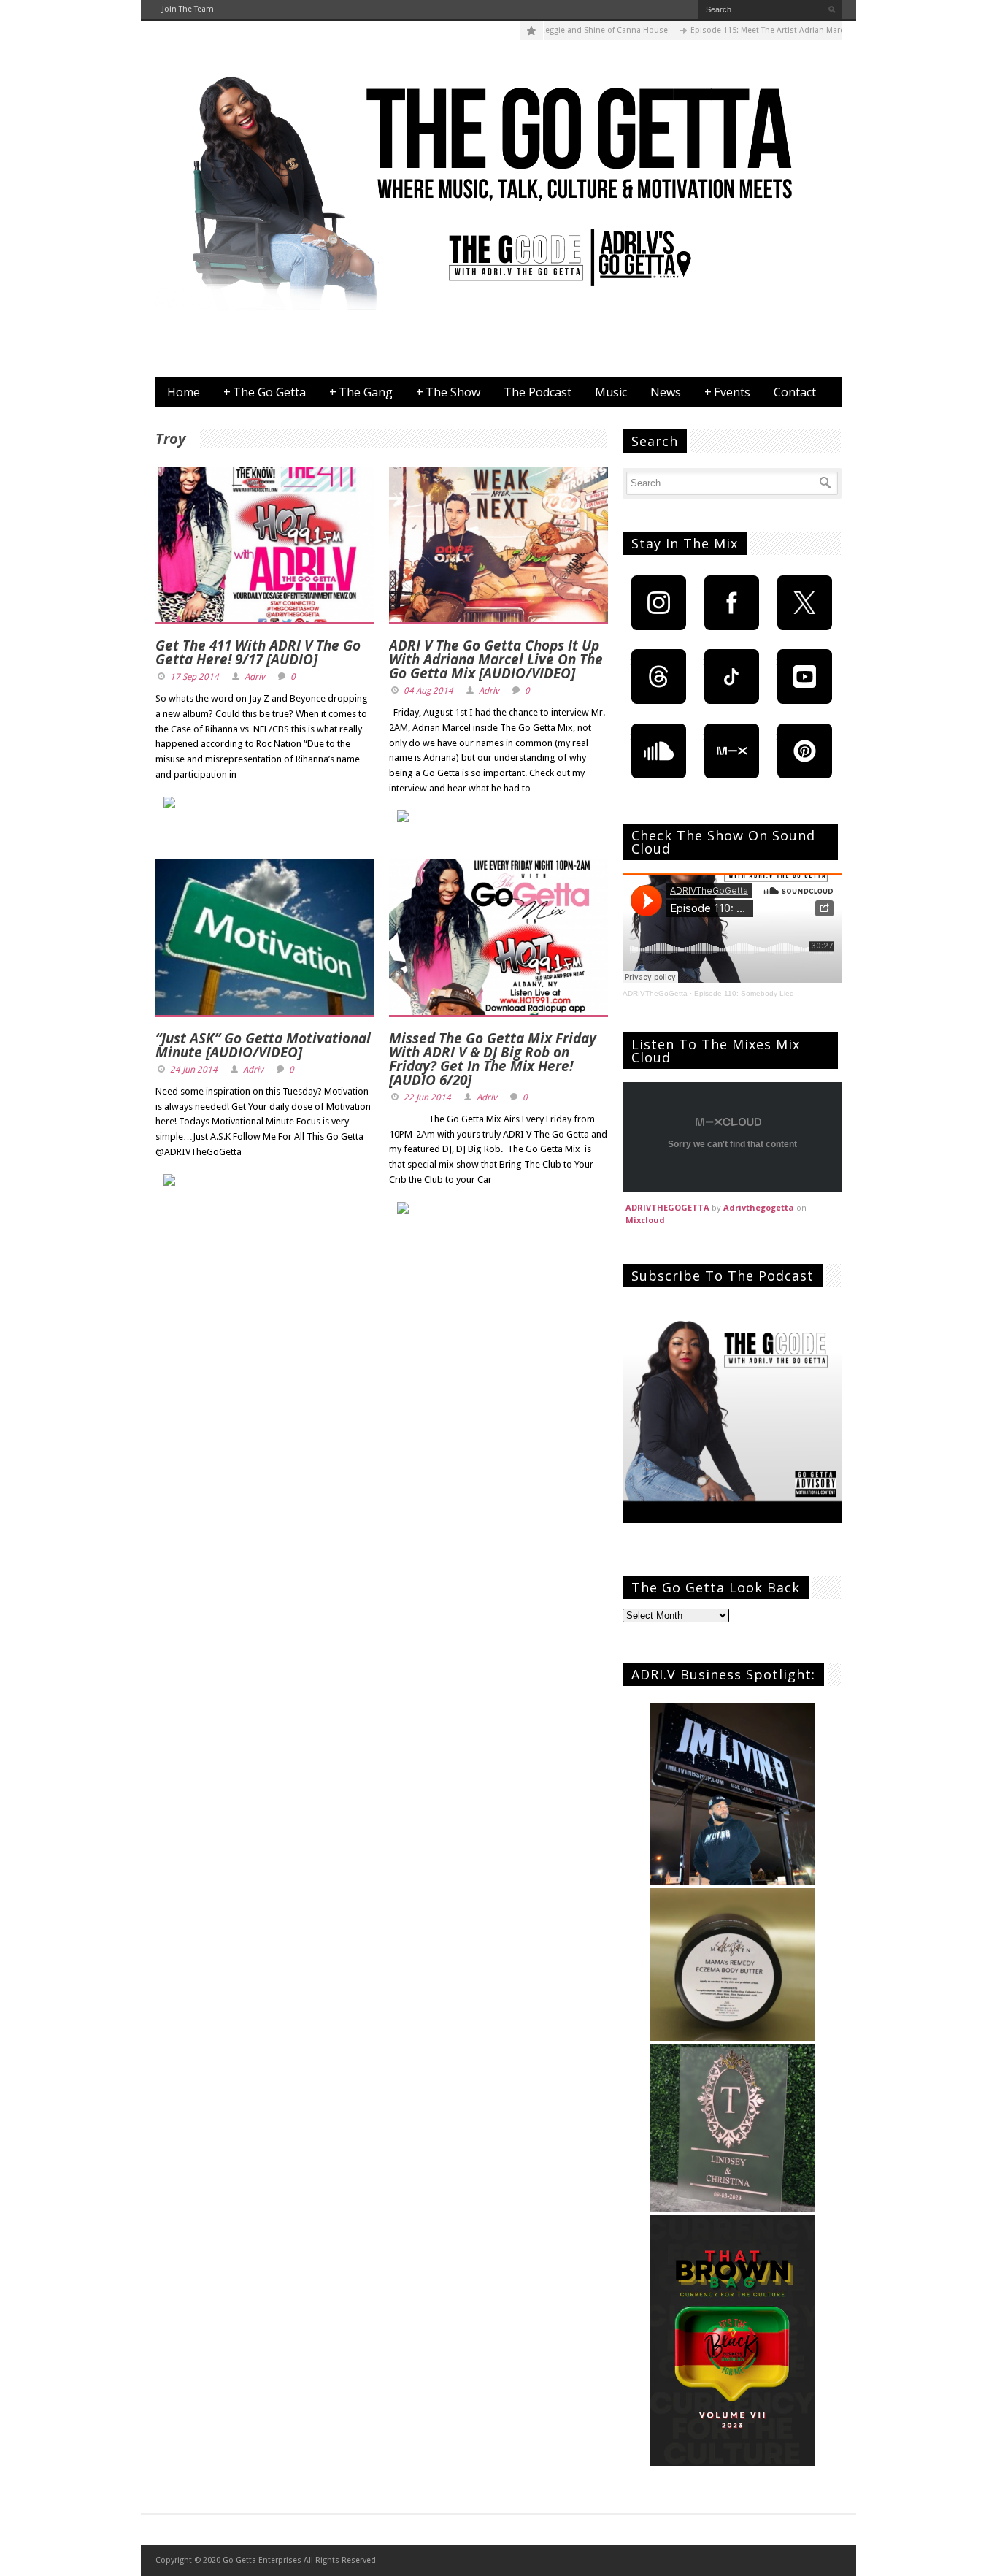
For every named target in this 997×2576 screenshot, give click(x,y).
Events (727, 392)
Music (611, 392)
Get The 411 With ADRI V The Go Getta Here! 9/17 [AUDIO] (258, 652)
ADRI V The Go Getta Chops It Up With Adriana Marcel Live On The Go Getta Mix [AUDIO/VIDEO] (496, 659)
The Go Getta (265, 392)
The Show (448, 392)
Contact (795, 392)
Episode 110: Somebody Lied (744, 993)
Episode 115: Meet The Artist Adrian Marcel (724, 30)
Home (184, 392)
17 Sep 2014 (195, 677)
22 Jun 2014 (427, 1097)
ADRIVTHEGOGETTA (667, 1207)
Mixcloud (645, 1220)
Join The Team (188, 9)
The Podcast (538, 392)
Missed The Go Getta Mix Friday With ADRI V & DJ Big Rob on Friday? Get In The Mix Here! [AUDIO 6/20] (493, 1059)
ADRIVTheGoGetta (655, 993)
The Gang (361, 392)
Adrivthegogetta (759, 1207)
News (666, 392)
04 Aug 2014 (428, 691)
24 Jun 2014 (194, 1070)
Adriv (255, 677)
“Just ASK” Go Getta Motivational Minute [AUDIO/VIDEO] (263, 1045)
